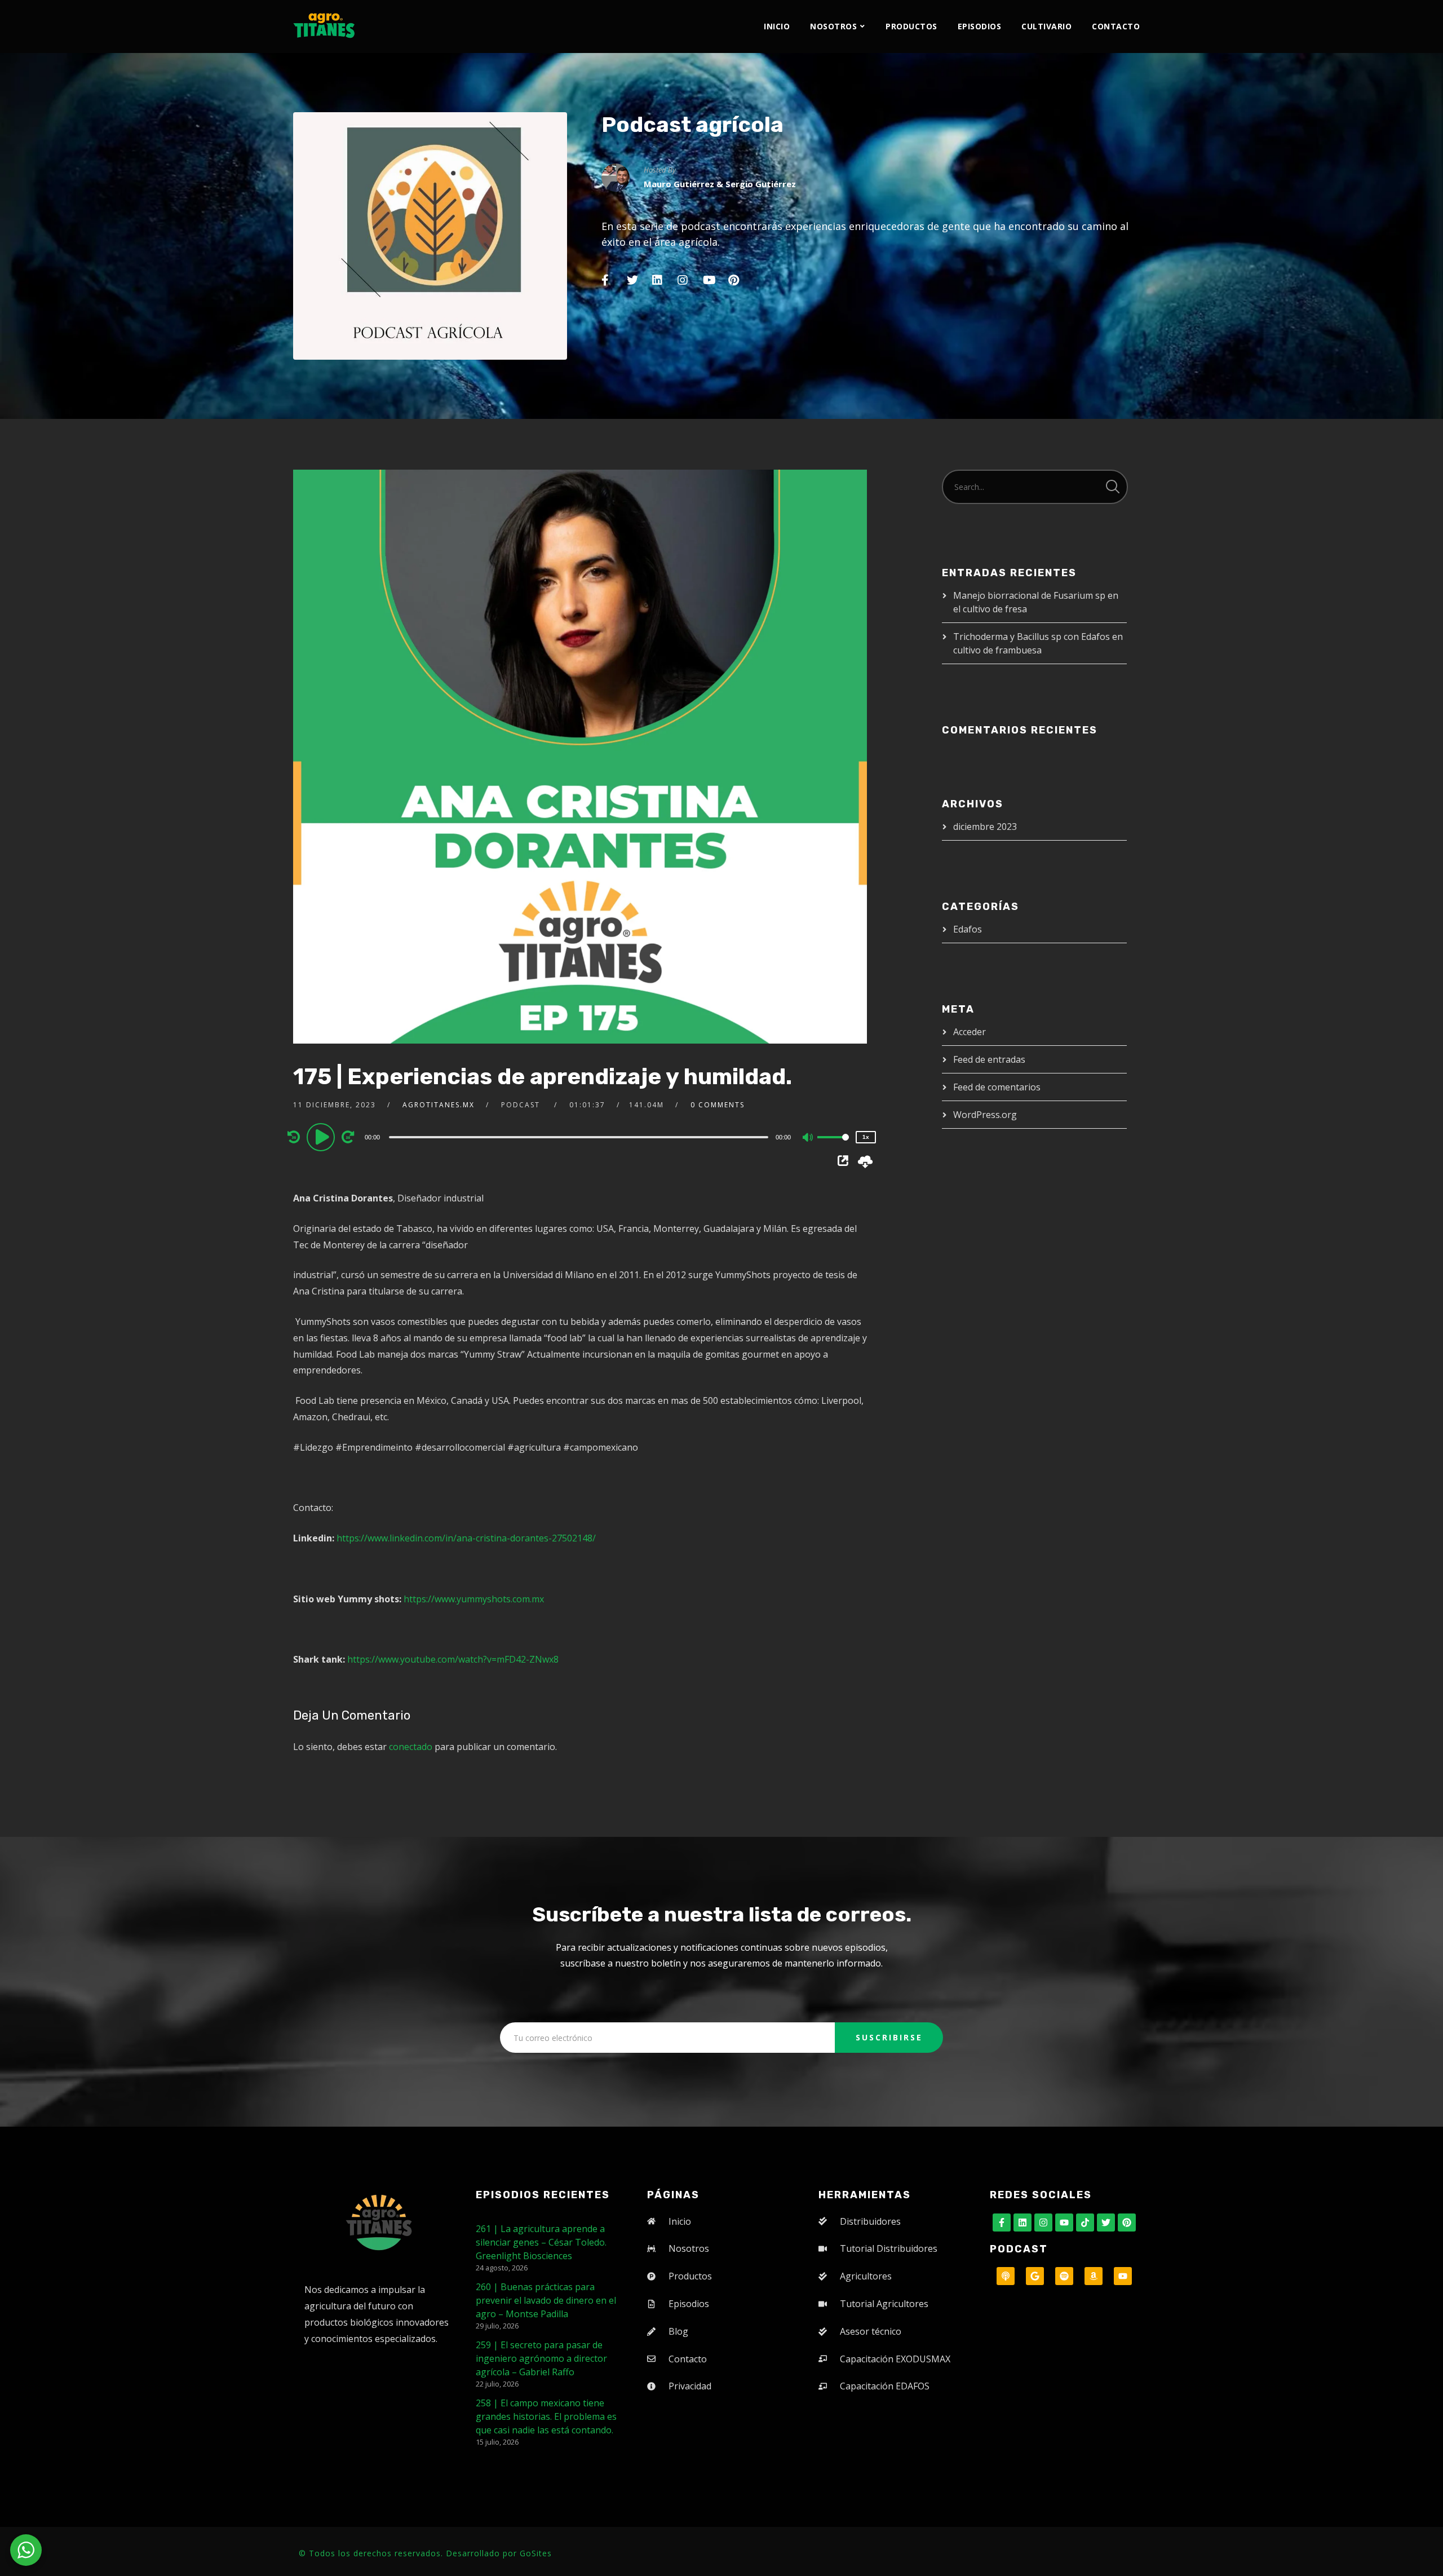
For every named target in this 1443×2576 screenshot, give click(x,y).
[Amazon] (1094, 2276)
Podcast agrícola (692, 125)
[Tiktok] (1085, 2222)
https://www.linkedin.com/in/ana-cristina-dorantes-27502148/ (466, 1538)
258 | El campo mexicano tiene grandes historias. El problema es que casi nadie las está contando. (546, 2416)
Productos (911, 26)
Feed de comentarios (997, 1087)
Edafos (968, 929)
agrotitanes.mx (439, 1105)
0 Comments (718, 1105)
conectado (411, 1747)
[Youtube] (1064, 2222)
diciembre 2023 (985, 827)
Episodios (980, 26)
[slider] (833, 1146)
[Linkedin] (1023, 2222)
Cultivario (1046, 26)
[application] (580, 1137)
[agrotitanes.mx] (324, 22)
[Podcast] (1006, 2276)
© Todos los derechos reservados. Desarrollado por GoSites (425, 2553)
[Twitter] (1106, 2222)
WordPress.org (985, 1115)
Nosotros (833, 26)
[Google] (1035, 2276)
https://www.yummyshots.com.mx (474, 1599)
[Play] (322, 1137)
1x (866, 1137)
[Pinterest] (1127, 2222)
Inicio (777, 26)
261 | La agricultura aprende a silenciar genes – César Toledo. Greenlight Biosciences (541, 2242)
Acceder (970, 1032)
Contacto (1116, 26)
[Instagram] (1043, 2222)
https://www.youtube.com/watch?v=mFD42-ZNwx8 (453, 1659)
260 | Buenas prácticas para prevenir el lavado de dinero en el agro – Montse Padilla (546, 2300)
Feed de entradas (989, 1059)
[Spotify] (1064, 2276)
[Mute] (808, 1138)
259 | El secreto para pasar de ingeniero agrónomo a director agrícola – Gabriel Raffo (541, 2358)
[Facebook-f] (1002, 2222)
